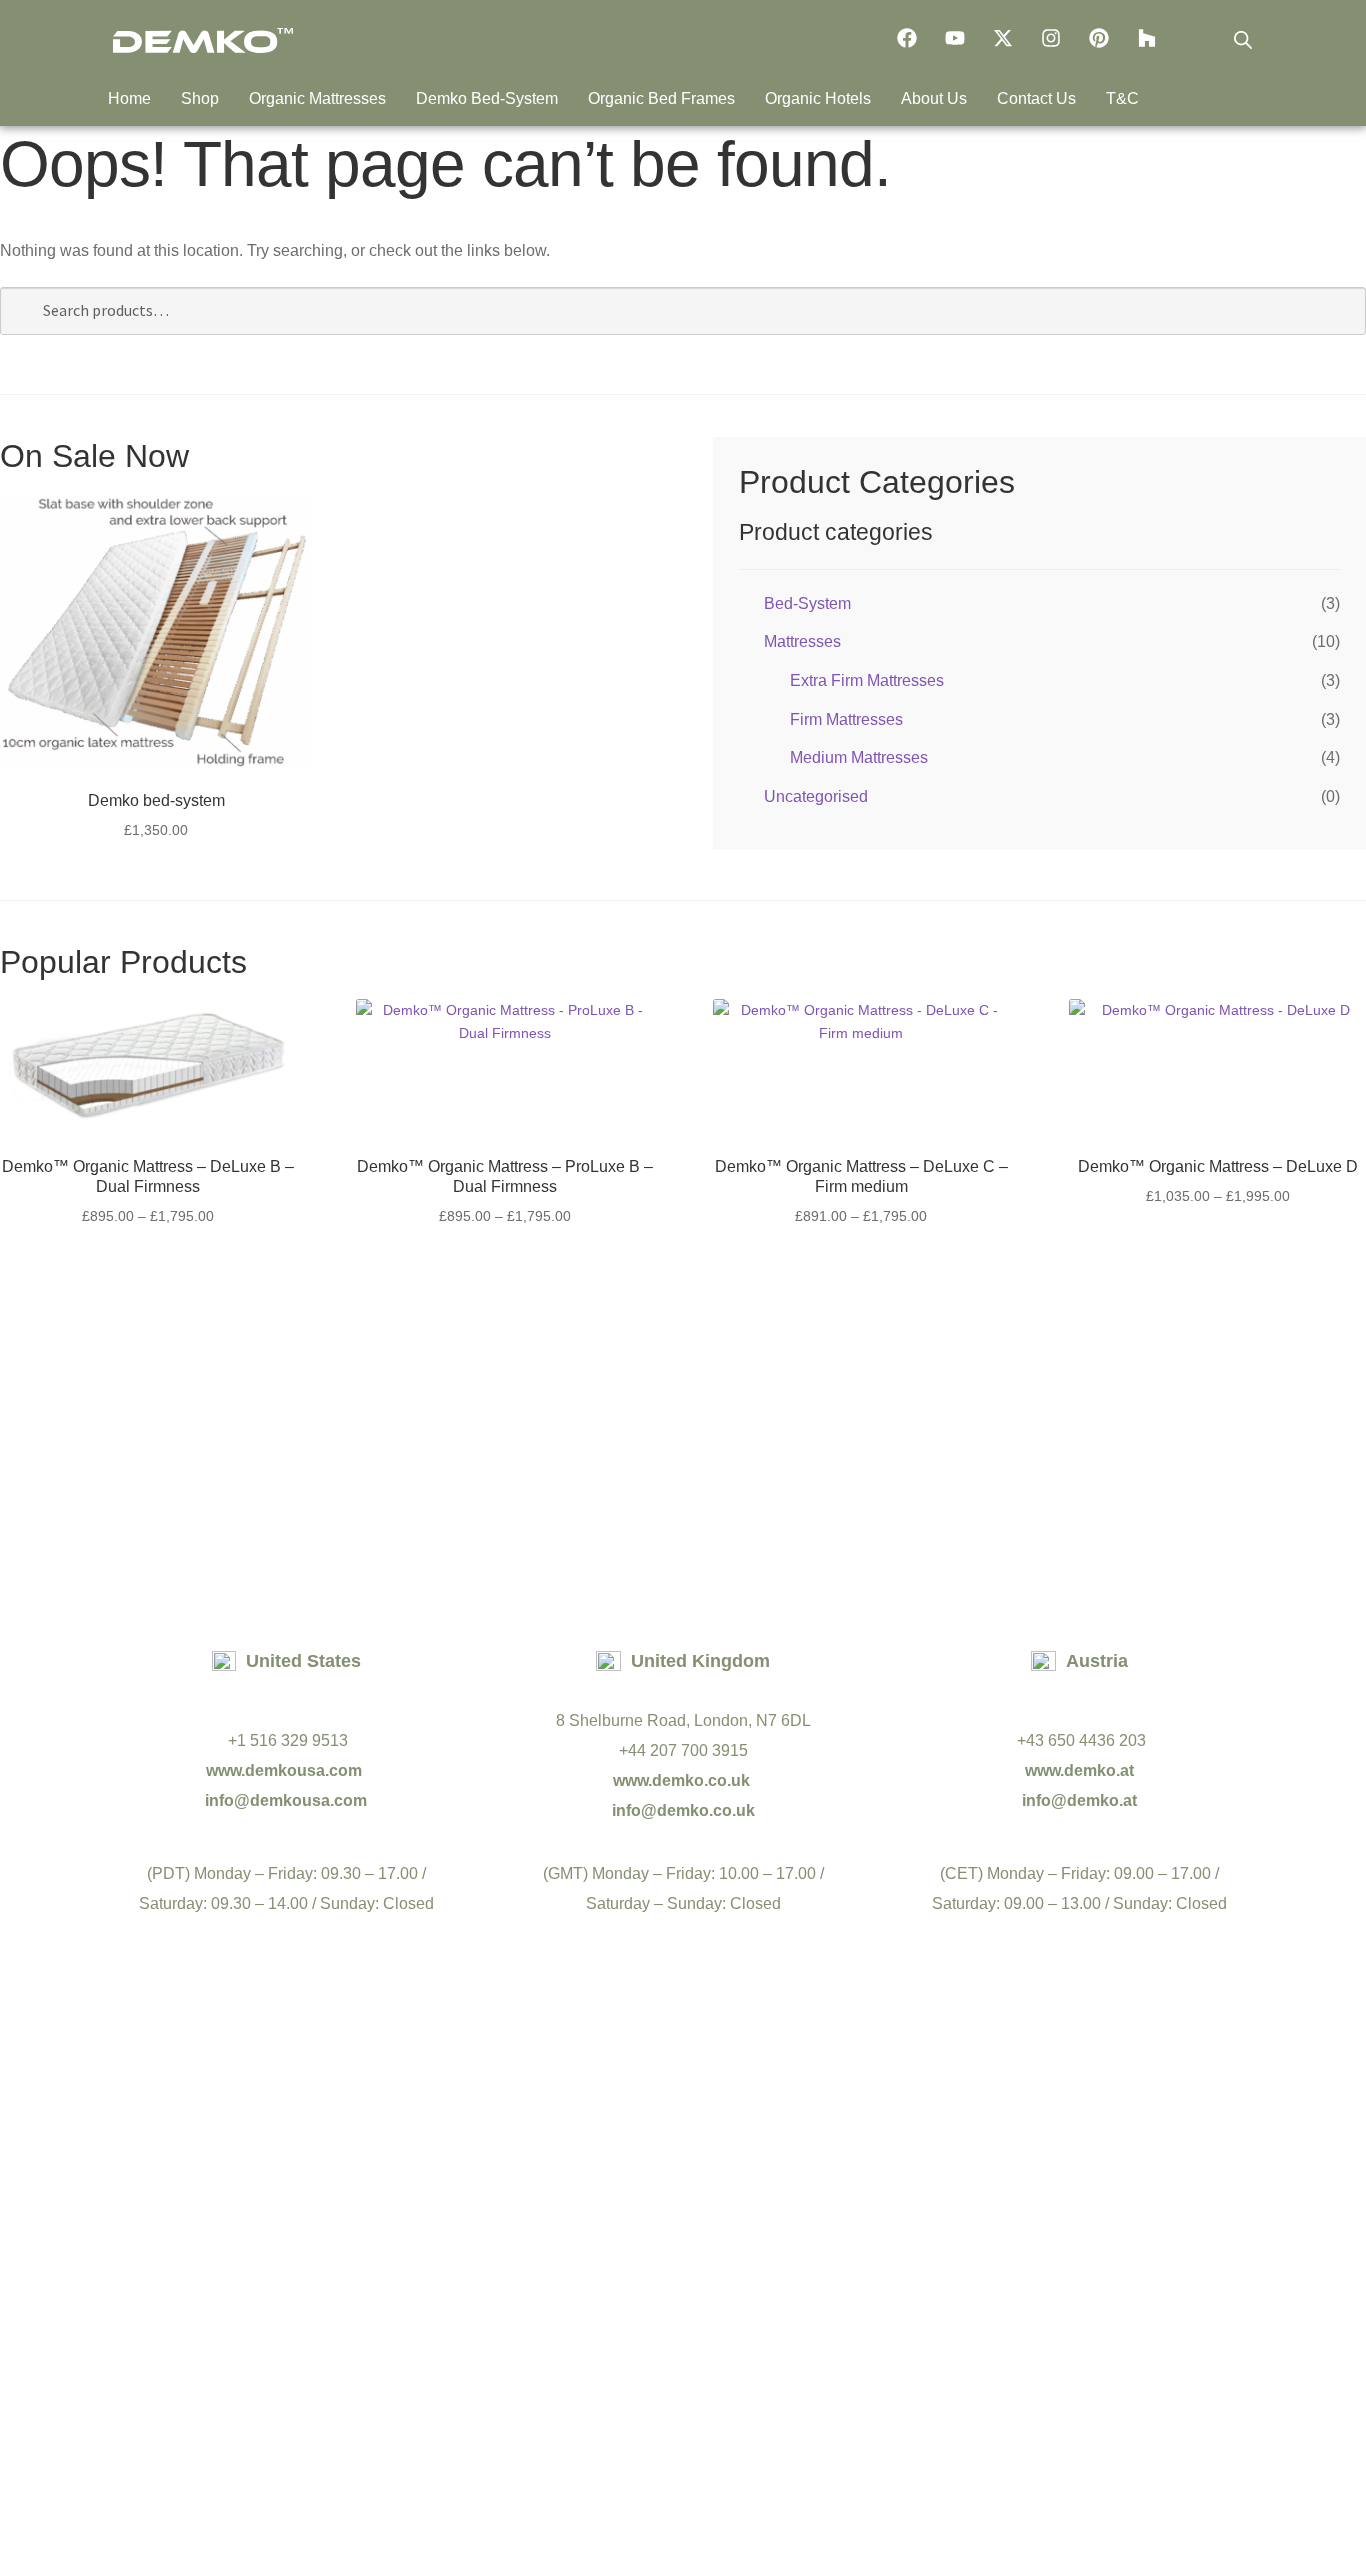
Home (129, 98)
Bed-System (807, 603)
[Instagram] (1051, 38)
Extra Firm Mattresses (867, 680)
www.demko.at (1079, 1770)
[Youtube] (955, 38)
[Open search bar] (1243, 40)
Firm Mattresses (846, 719)
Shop (200, 98)
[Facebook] (907, 38)
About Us (934, 98)
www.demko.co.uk (683, 1780)
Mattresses (802, 641)
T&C (1122, 98)
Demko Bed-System (487, 98)
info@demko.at (1079, 1800)
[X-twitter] (1003, 38)
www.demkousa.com (286, 1770)
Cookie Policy (765, 2383)
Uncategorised (816, 796)
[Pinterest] (1099, 38)
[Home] (203, 40)
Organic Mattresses (317, 98)
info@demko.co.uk (683, 1810)
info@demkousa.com (286, 1800)
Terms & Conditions (620, 2383)
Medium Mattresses (859, 757)
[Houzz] (1147, 38)
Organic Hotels (818, 98)
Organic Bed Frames (661, 98)
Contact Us (1036, 98)
